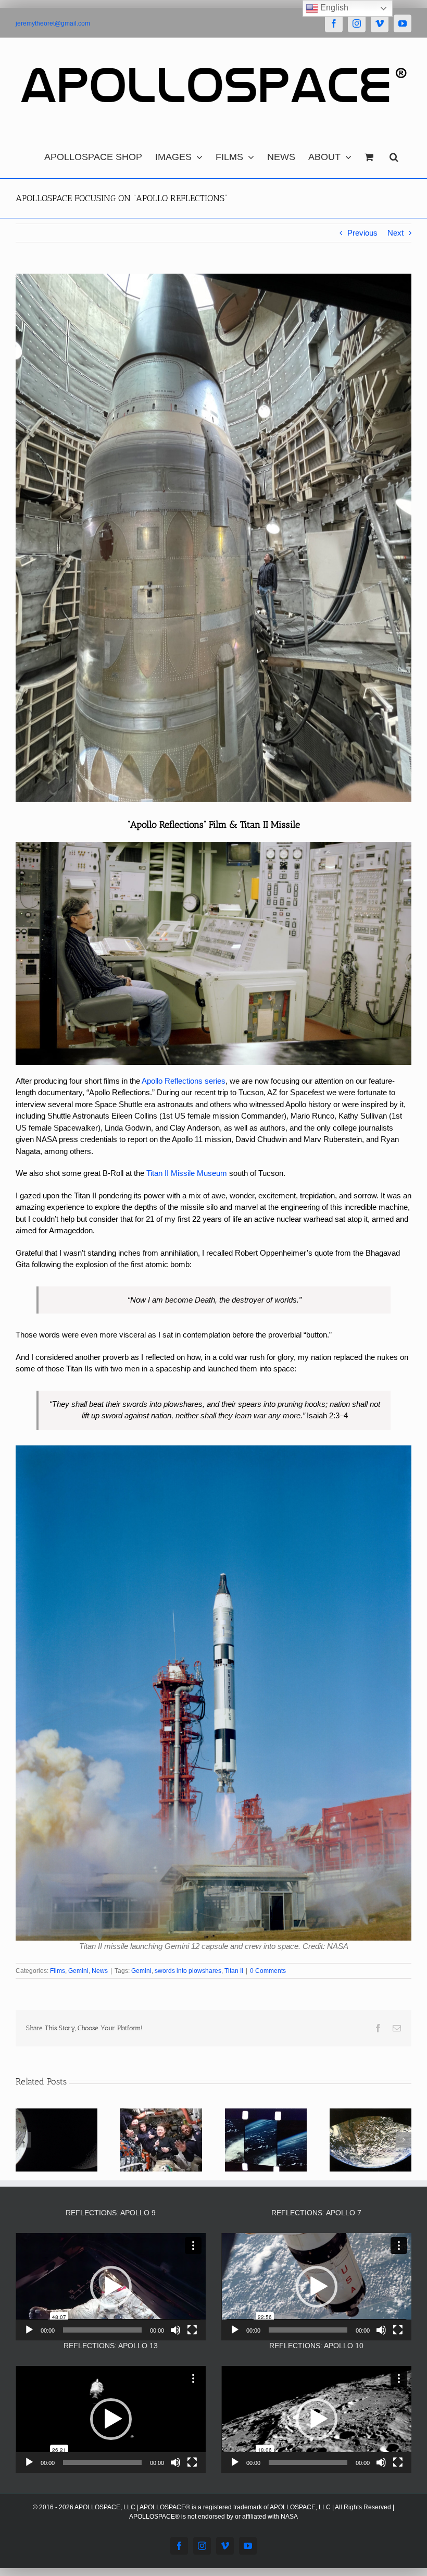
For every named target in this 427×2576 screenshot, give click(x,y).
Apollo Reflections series (184, 1081)
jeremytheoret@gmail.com (53, 23)
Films (58, 1971)
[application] (111, 2286)
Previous (362, 233)
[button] (394, 154)
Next (395, 233)
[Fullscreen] (192, 2330)
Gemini (78, 1971)
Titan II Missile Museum (187, 1173)
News (100, 1971)
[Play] (29, 2330)
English (333, 8)
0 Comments (268, 1971)
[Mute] (175, 2330)
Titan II (234, 1971)
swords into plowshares (188, 1971)
